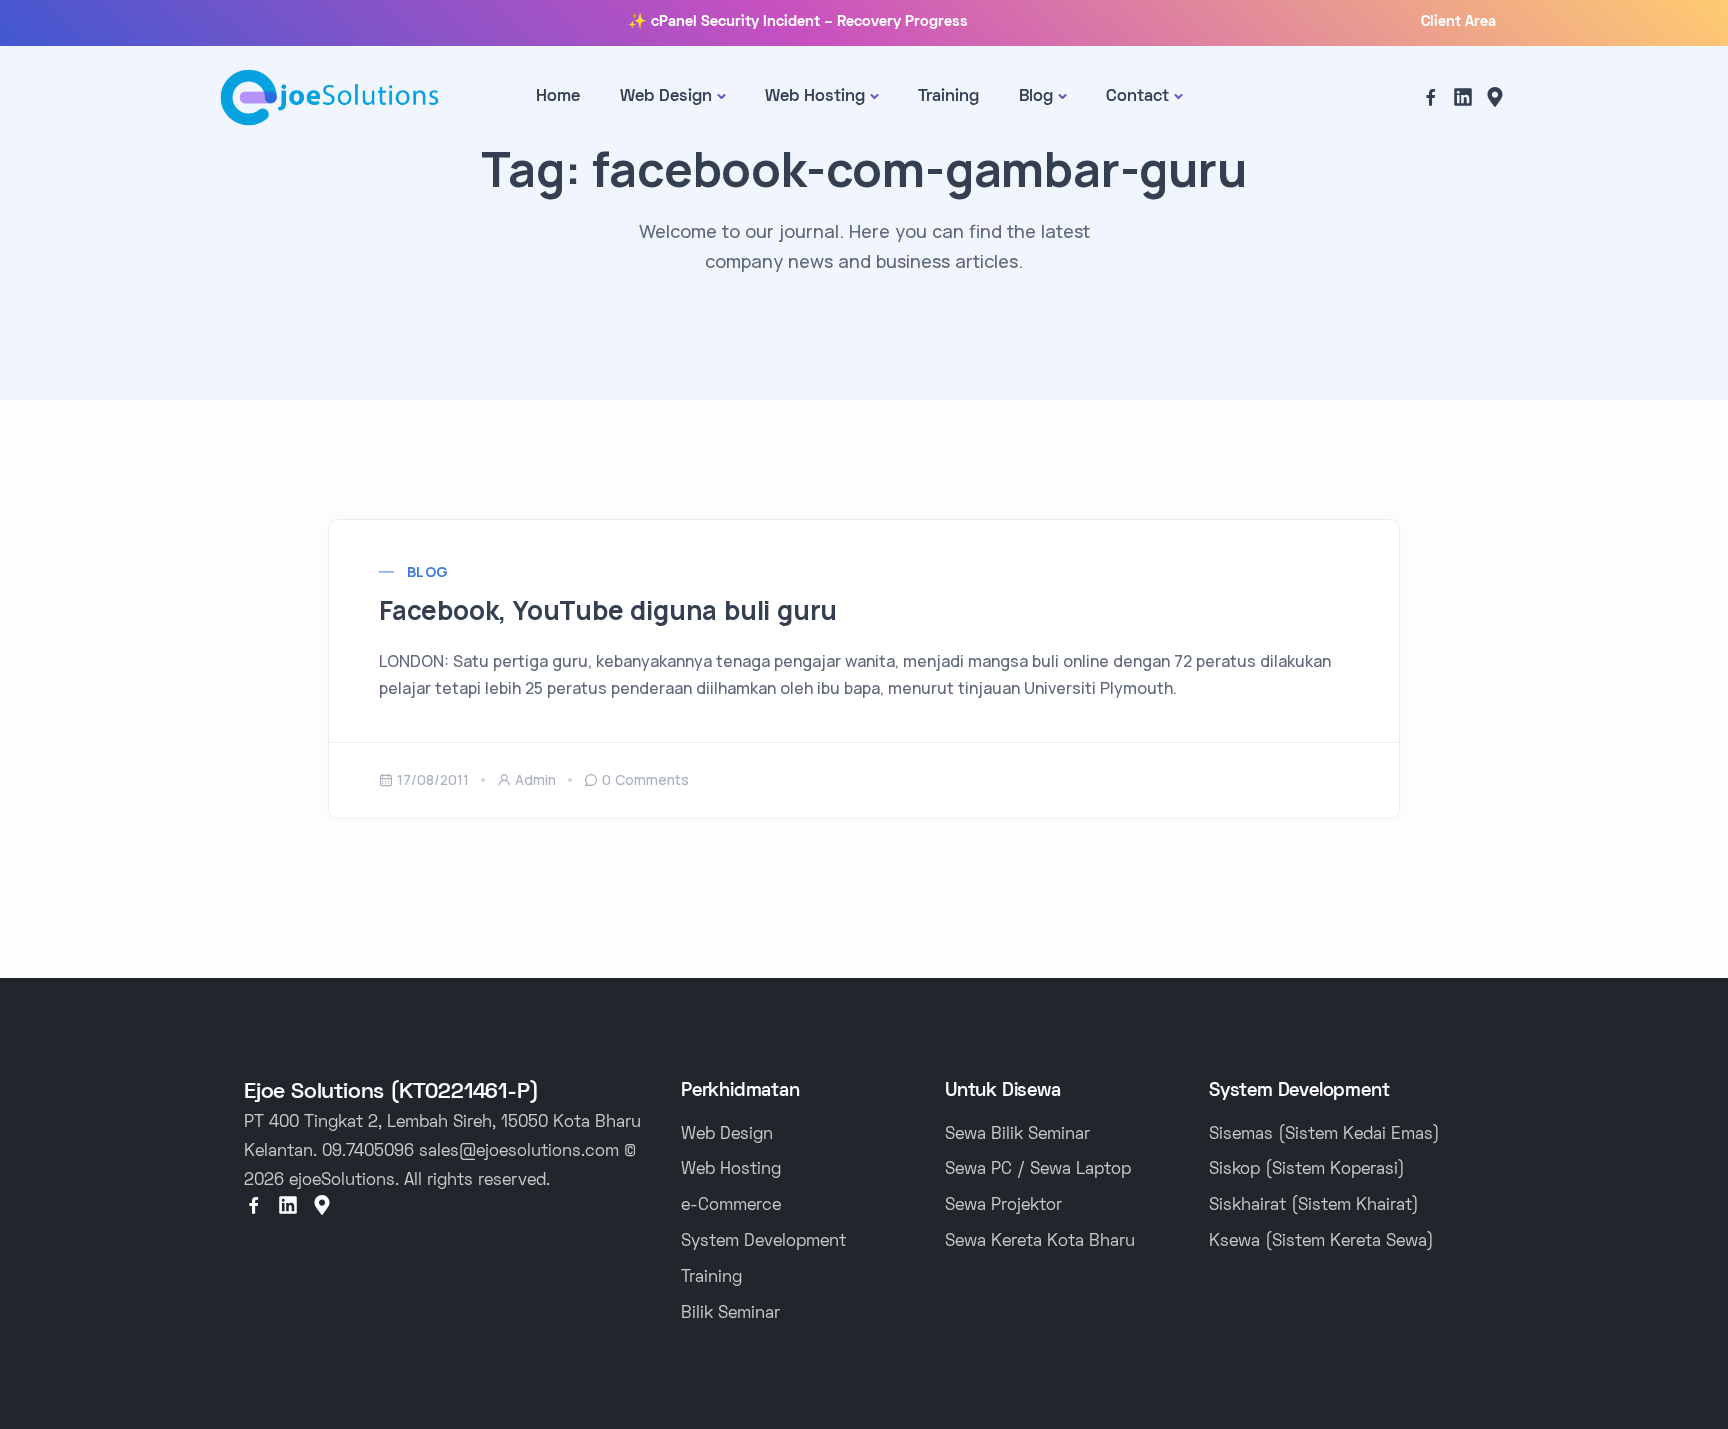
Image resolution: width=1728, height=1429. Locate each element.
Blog (1036, 97)
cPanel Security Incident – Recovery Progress (809, 22)
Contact (1137, 97)
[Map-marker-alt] (1495, 97)
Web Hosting (815, 97)
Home (558, 97)
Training (948, 97)
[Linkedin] (1463, 97)
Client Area (1458, 22)
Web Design (666, 97)
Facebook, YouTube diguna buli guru (608, 610)
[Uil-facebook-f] (1431, 97)
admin (535, 779)
